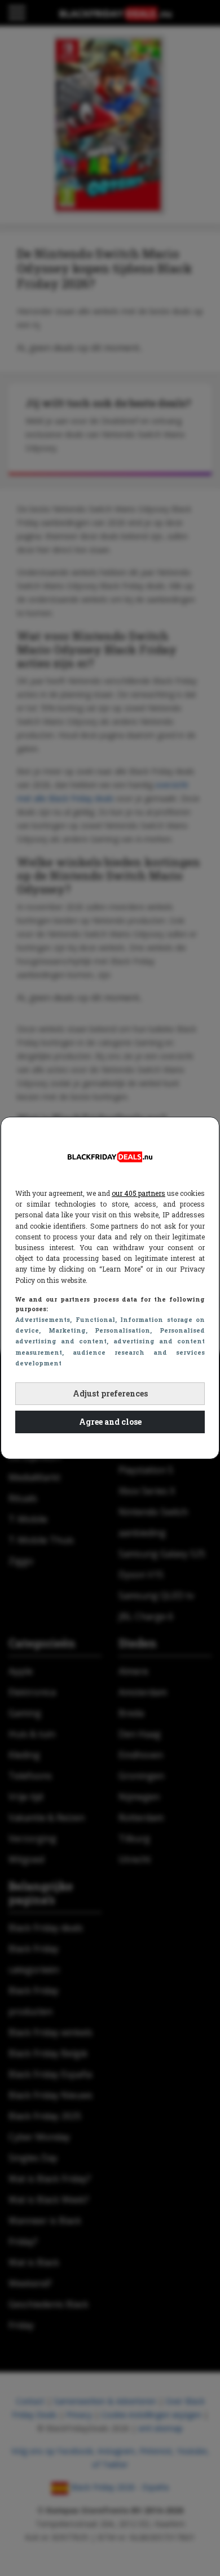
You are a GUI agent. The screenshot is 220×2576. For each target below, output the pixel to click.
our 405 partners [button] (138, 1193)
